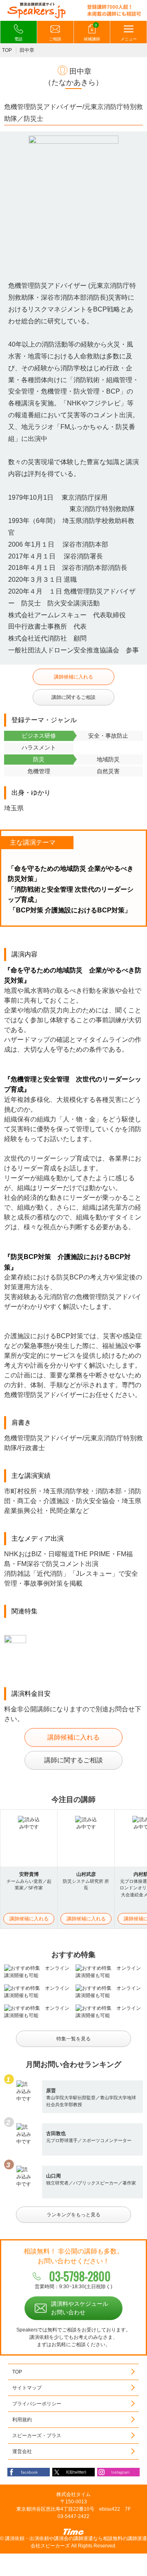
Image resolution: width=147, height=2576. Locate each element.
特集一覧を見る (73, 2039)
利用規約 (22, 2420)
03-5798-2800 (80, 2276)
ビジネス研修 (39, 736)
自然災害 (108, 771)
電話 (18, 39)
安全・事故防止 (108, 736)
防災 (39, 759)
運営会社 (22, 2451)
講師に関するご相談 (73, 697)
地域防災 (108, 759)
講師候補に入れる (73, 677)
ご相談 (55, 39)
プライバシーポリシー (37, 2404)
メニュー (129, 39)
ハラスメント (39, 747)
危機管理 (39, 771)
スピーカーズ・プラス (37, 2436)
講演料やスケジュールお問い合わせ (80, 2308)
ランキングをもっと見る (73, 2215)
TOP (7, 50)
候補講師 (92, 32)
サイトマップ (27, 2388)
